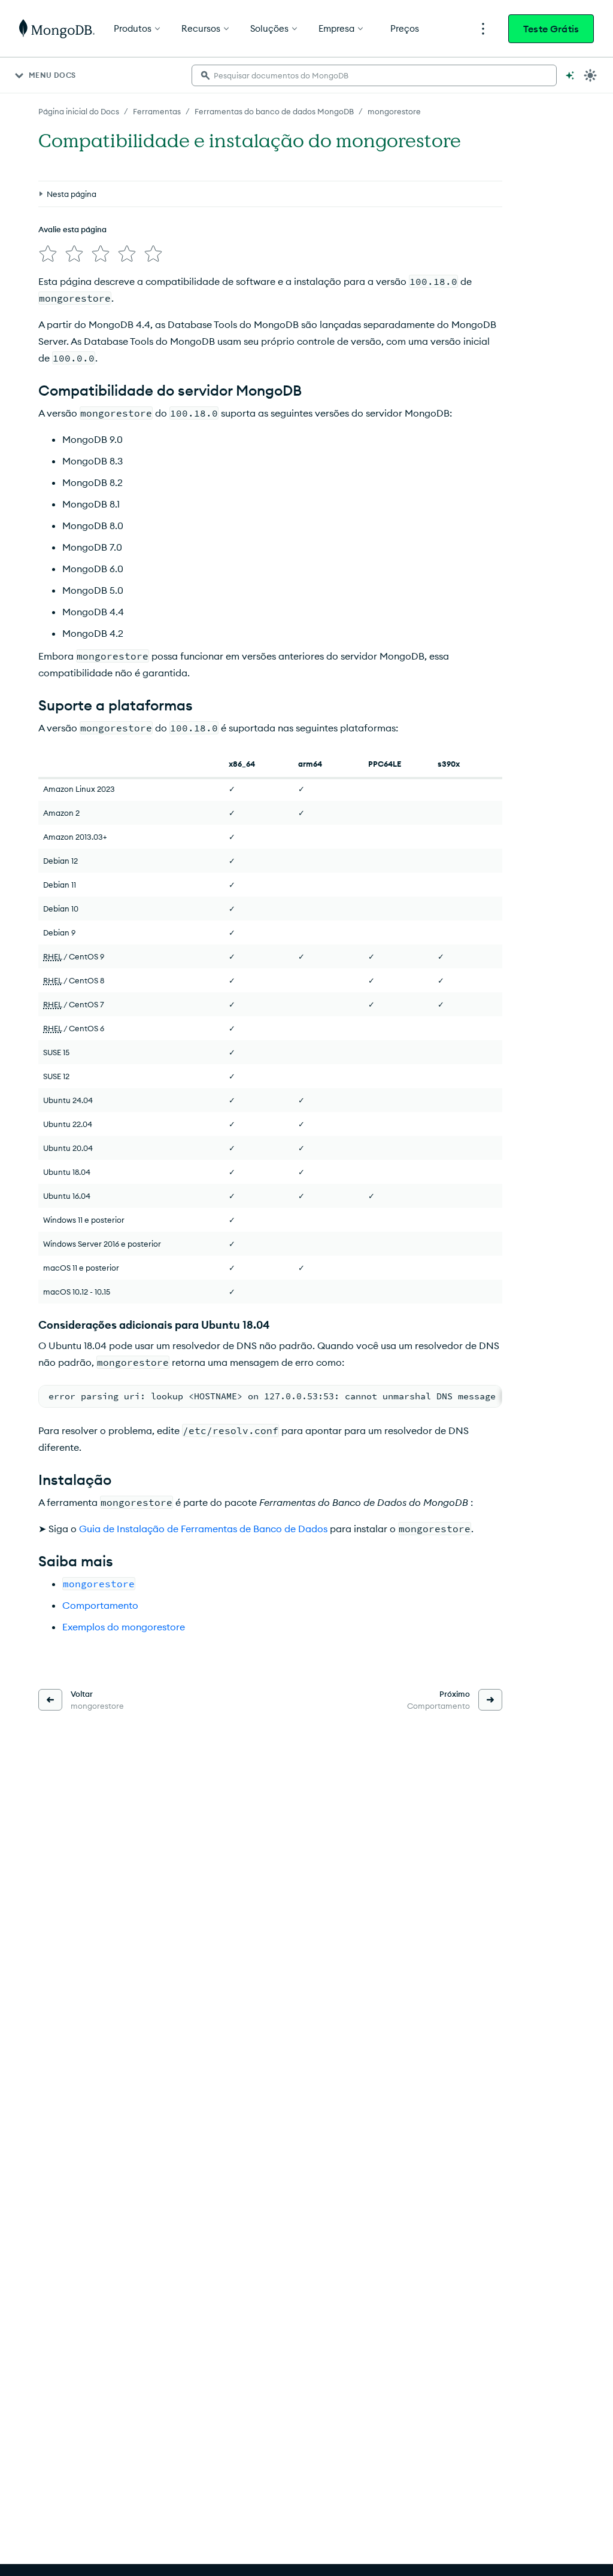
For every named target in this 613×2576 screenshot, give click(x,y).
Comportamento (100, 1605)
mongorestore (394, 111)
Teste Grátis (551, 29)
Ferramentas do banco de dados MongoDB (274, 111)
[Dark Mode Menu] (590, 75)
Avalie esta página (72, 229)
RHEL (53, 956)
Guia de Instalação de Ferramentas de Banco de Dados (203, 1529)
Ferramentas (157, 111)
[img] (48, 254)
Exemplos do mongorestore (124, 1627)
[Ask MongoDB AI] (570, 75)
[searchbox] (374, 75)
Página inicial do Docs (79, 111)
